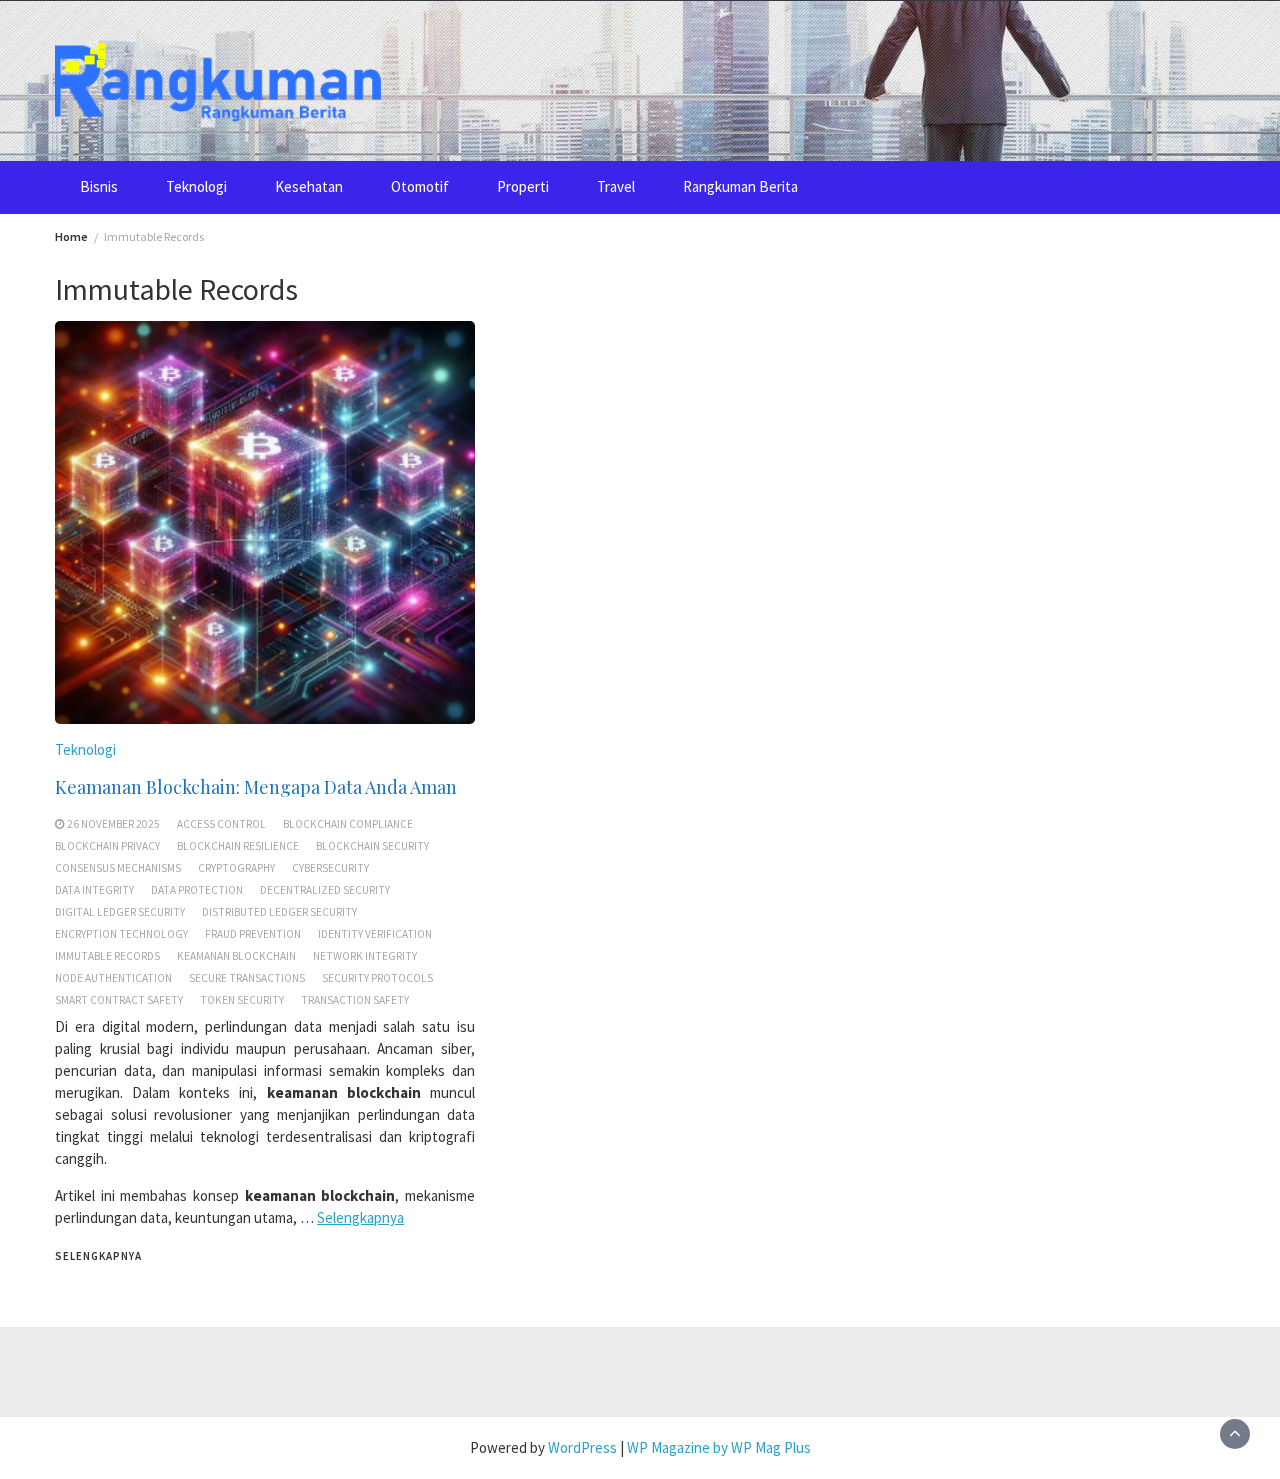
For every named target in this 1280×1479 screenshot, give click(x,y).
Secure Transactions (247, 978)
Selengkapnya (360, 1217)
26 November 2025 (113, 824)
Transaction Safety (355, 1000)
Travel (616, 186)
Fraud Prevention (253, 934)
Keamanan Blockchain (236, 956)
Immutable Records (107, 956)
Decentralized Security (325, 890)
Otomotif (420, 186)
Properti (523, 186)
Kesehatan (309, 186)
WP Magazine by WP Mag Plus (719, 1447)
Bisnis (99, 186)
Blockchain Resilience (238, 846)
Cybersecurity (330, 868)
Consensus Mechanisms (118, 868)
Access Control (221, 824)
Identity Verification (375, 934)
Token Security (242, 1000)
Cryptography (236, 868)
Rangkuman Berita (740, 186)
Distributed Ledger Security (279, 912)
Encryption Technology (121, 934)
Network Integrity (365, 956)
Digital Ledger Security (120, 912)
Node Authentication (113, 978)
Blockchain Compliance (348, 824)
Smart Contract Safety (119, 1000)
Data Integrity (94, 890)
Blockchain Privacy (107, 846)
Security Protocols (377, 978)
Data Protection (197, 890)
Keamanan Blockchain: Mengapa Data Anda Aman (256, 787)
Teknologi (196, 186)
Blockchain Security (372, 846)
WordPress (582, 1447)
